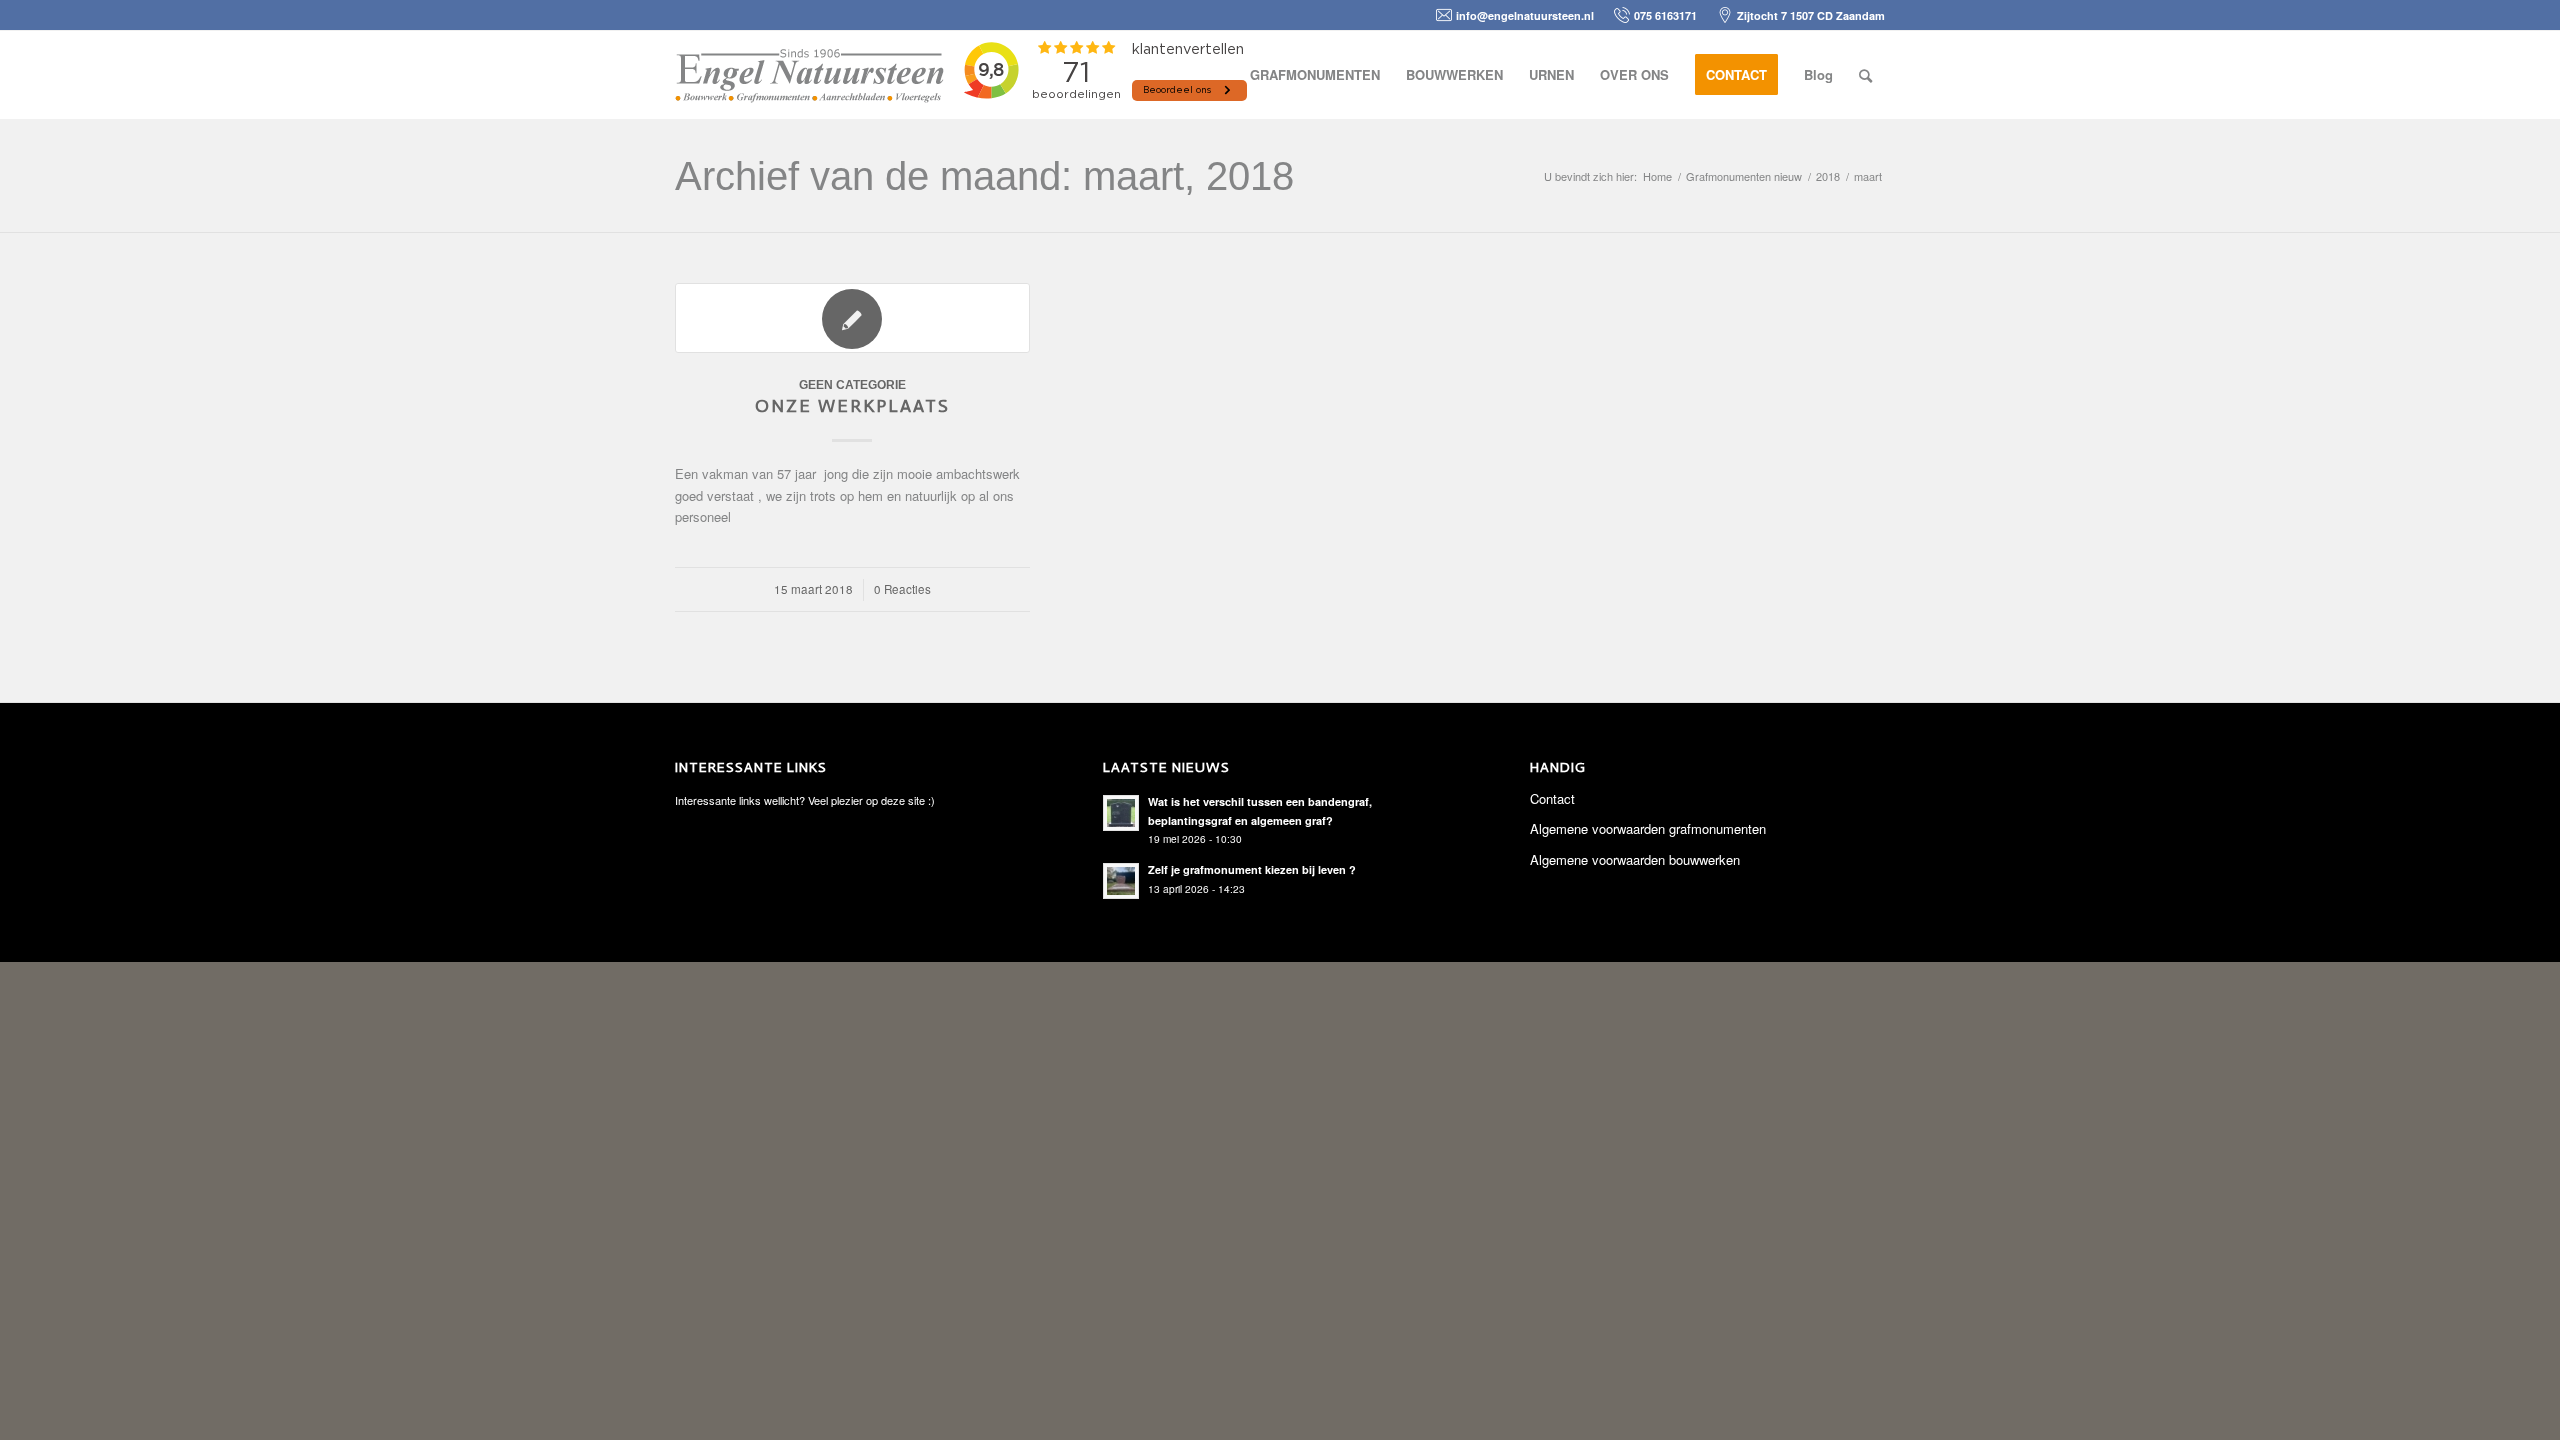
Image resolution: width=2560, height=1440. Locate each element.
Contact (1552, 798)
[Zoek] (1865, 75)
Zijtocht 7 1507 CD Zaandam (1811, 15)
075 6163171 (1665, 15)
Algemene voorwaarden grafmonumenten (1648, 828)
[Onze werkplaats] (852, 318)
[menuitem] (1315, 75)
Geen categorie (852, 384)
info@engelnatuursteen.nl (1525, 15)
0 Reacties (902, 589)
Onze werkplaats (852, 406)
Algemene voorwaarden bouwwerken (1635, 859)
